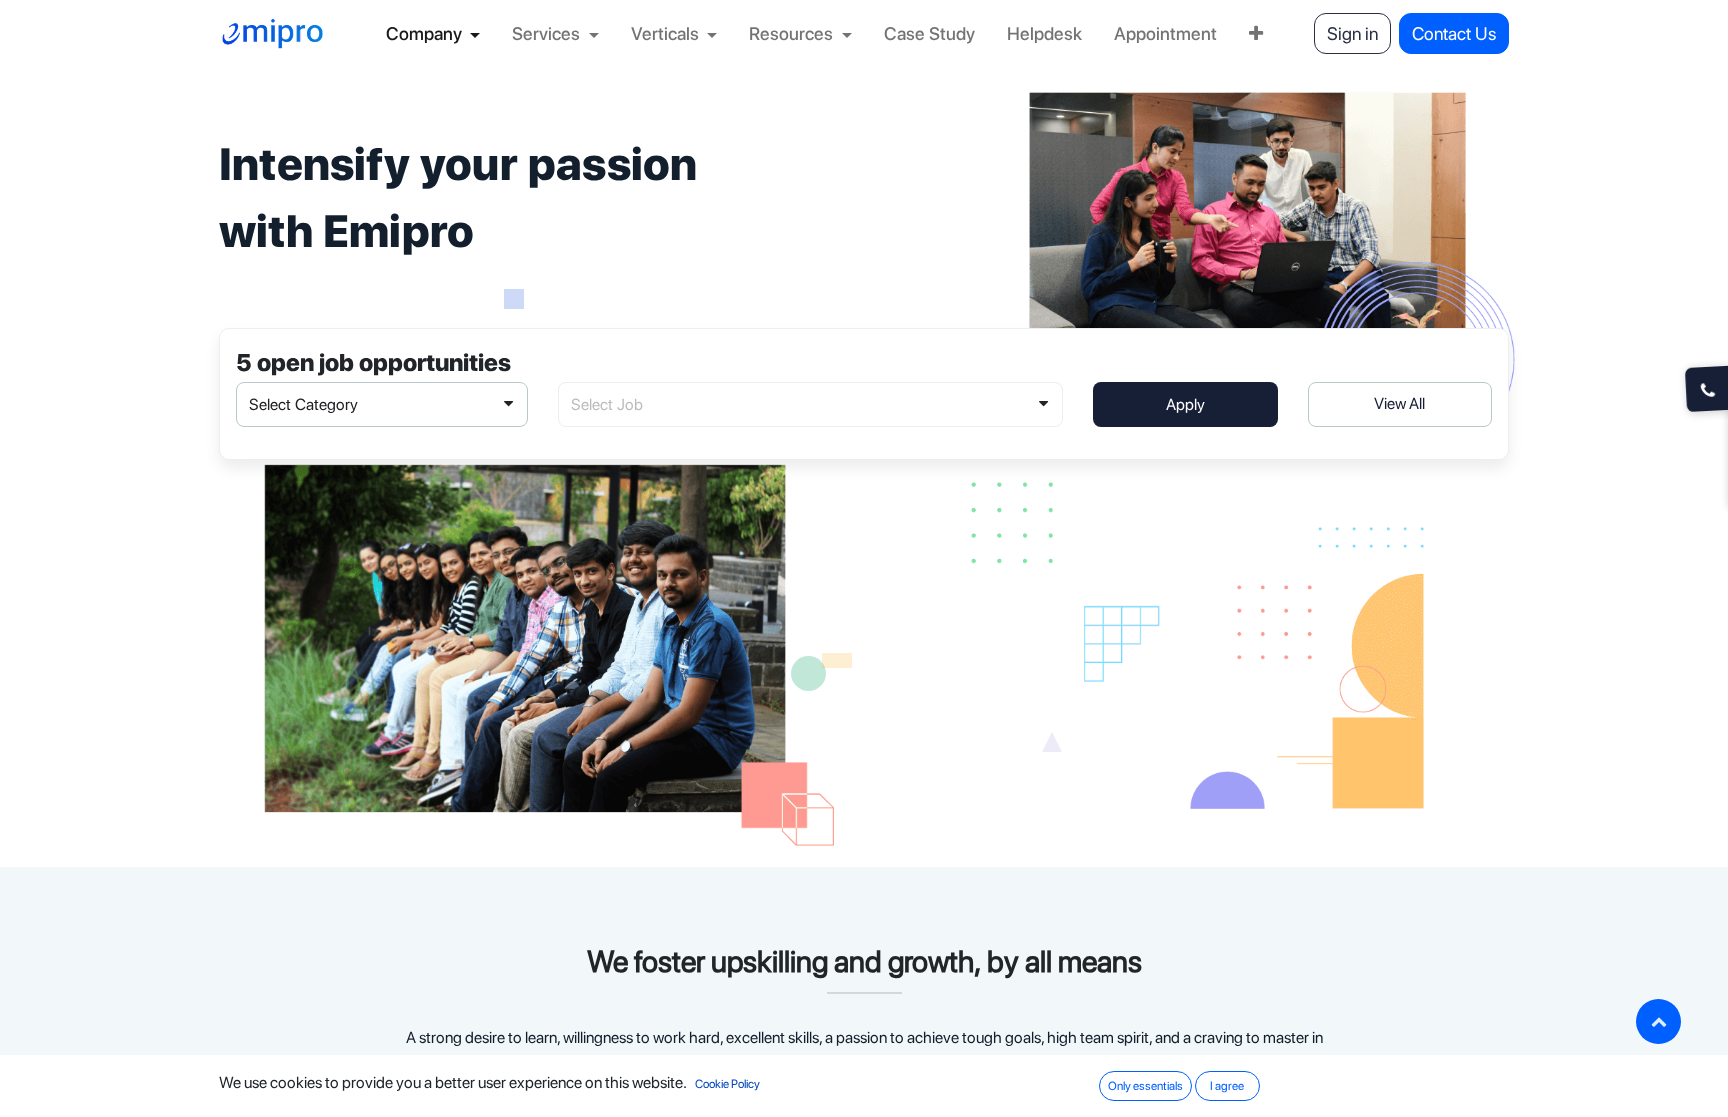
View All (1399, 403)
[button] (1658, 1021)
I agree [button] (1227, 1086)
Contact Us (1454, 33)
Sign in (1352, 33)
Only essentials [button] (1145, 1086)
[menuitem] (433, 33)
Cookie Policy (727, 1084)
